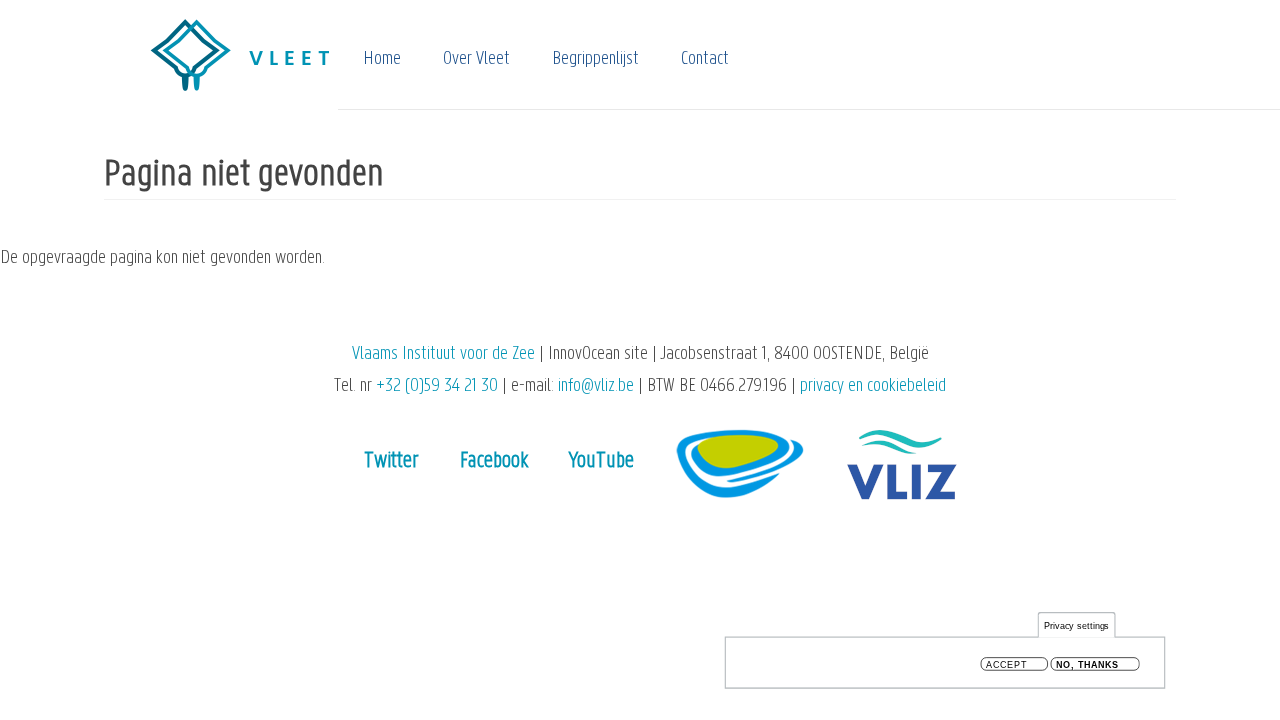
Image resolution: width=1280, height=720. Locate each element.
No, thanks (1087, 664)
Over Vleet (476, 59)
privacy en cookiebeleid (873, 386)
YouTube (601, 461)
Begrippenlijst (595, 59)
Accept (1006, 664)
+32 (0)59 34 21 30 (437, 386)
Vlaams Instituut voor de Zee (443, 354)
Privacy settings (1077, 625)
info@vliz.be (596, 386)
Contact (705, 59)
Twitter (391, 461)
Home (382, 59)
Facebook (494, 461)
